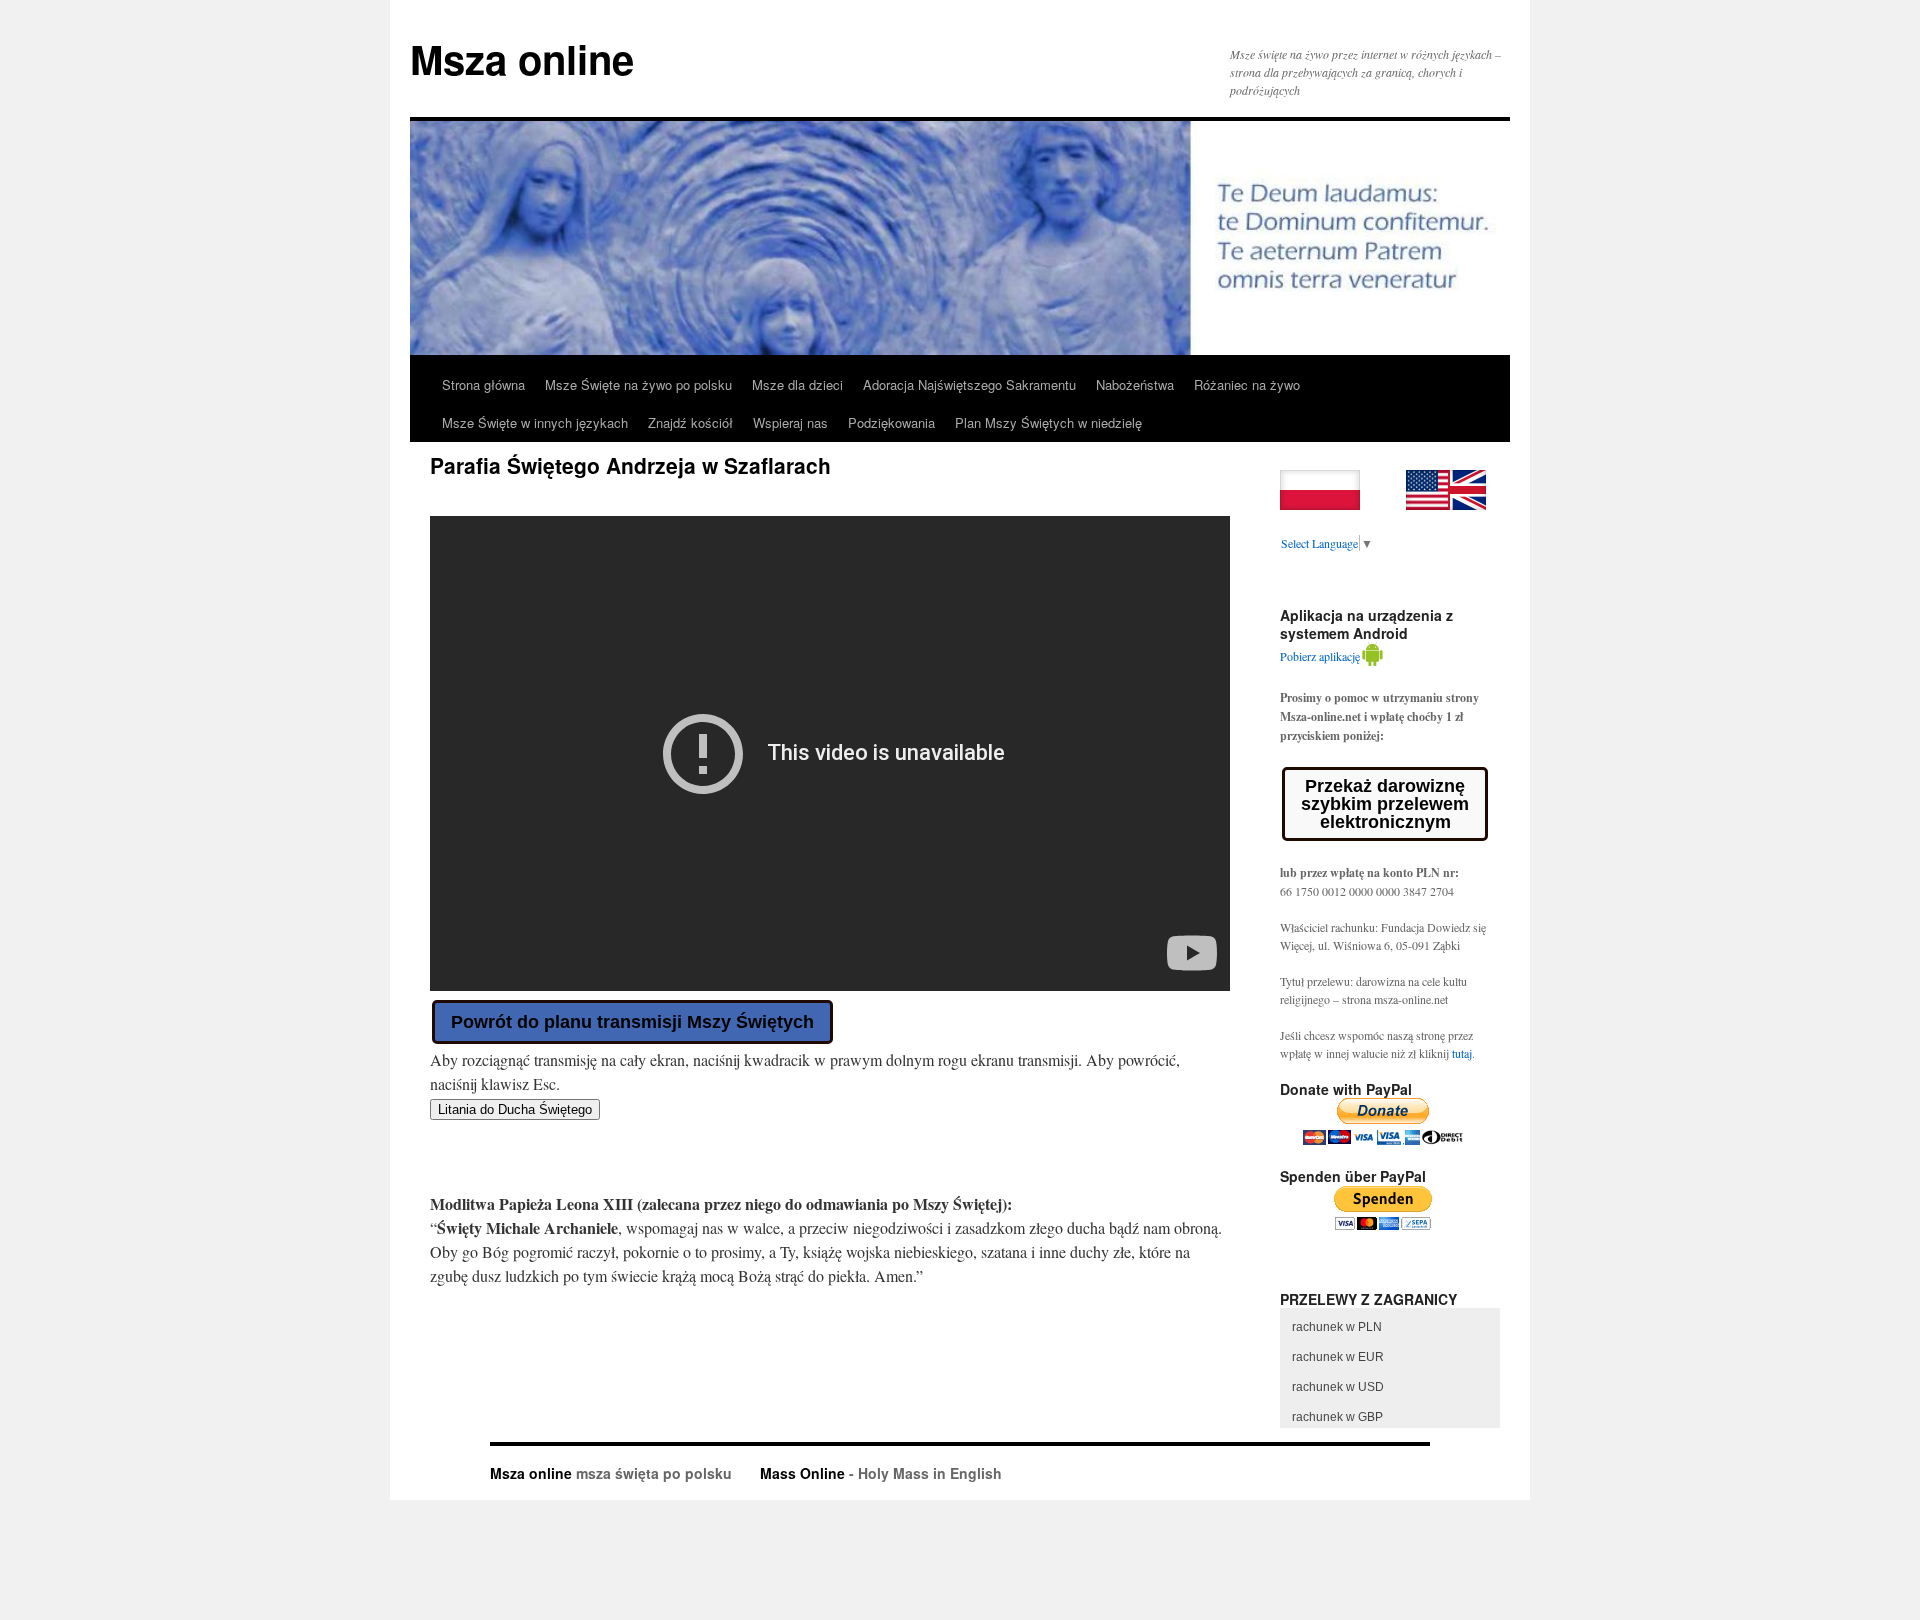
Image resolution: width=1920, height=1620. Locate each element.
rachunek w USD (1338, 1387)
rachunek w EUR (1338, 1357)
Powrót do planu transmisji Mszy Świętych (632, 1022)
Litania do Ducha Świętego (515, 1109)
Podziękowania (891, 422)
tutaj (1462, 1053)
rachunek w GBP (1337, 1417)
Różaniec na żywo (1247, 384)
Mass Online (802, 1473)
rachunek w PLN (1337, 1327)
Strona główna (483, 384)
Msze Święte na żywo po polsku (638, 384)
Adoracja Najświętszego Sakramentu (969, 384)
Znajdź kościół (690, 422)
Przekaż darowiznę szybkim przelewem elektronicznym (1385, 804)
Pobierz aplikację (1320, 656)
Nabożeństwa (1135, 384)
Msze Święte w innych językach (535, 422)
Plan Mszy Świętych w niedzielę (1048, 422)
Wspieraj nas (790, 422)
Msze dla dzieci (797, 384)
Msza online (522, 58)
